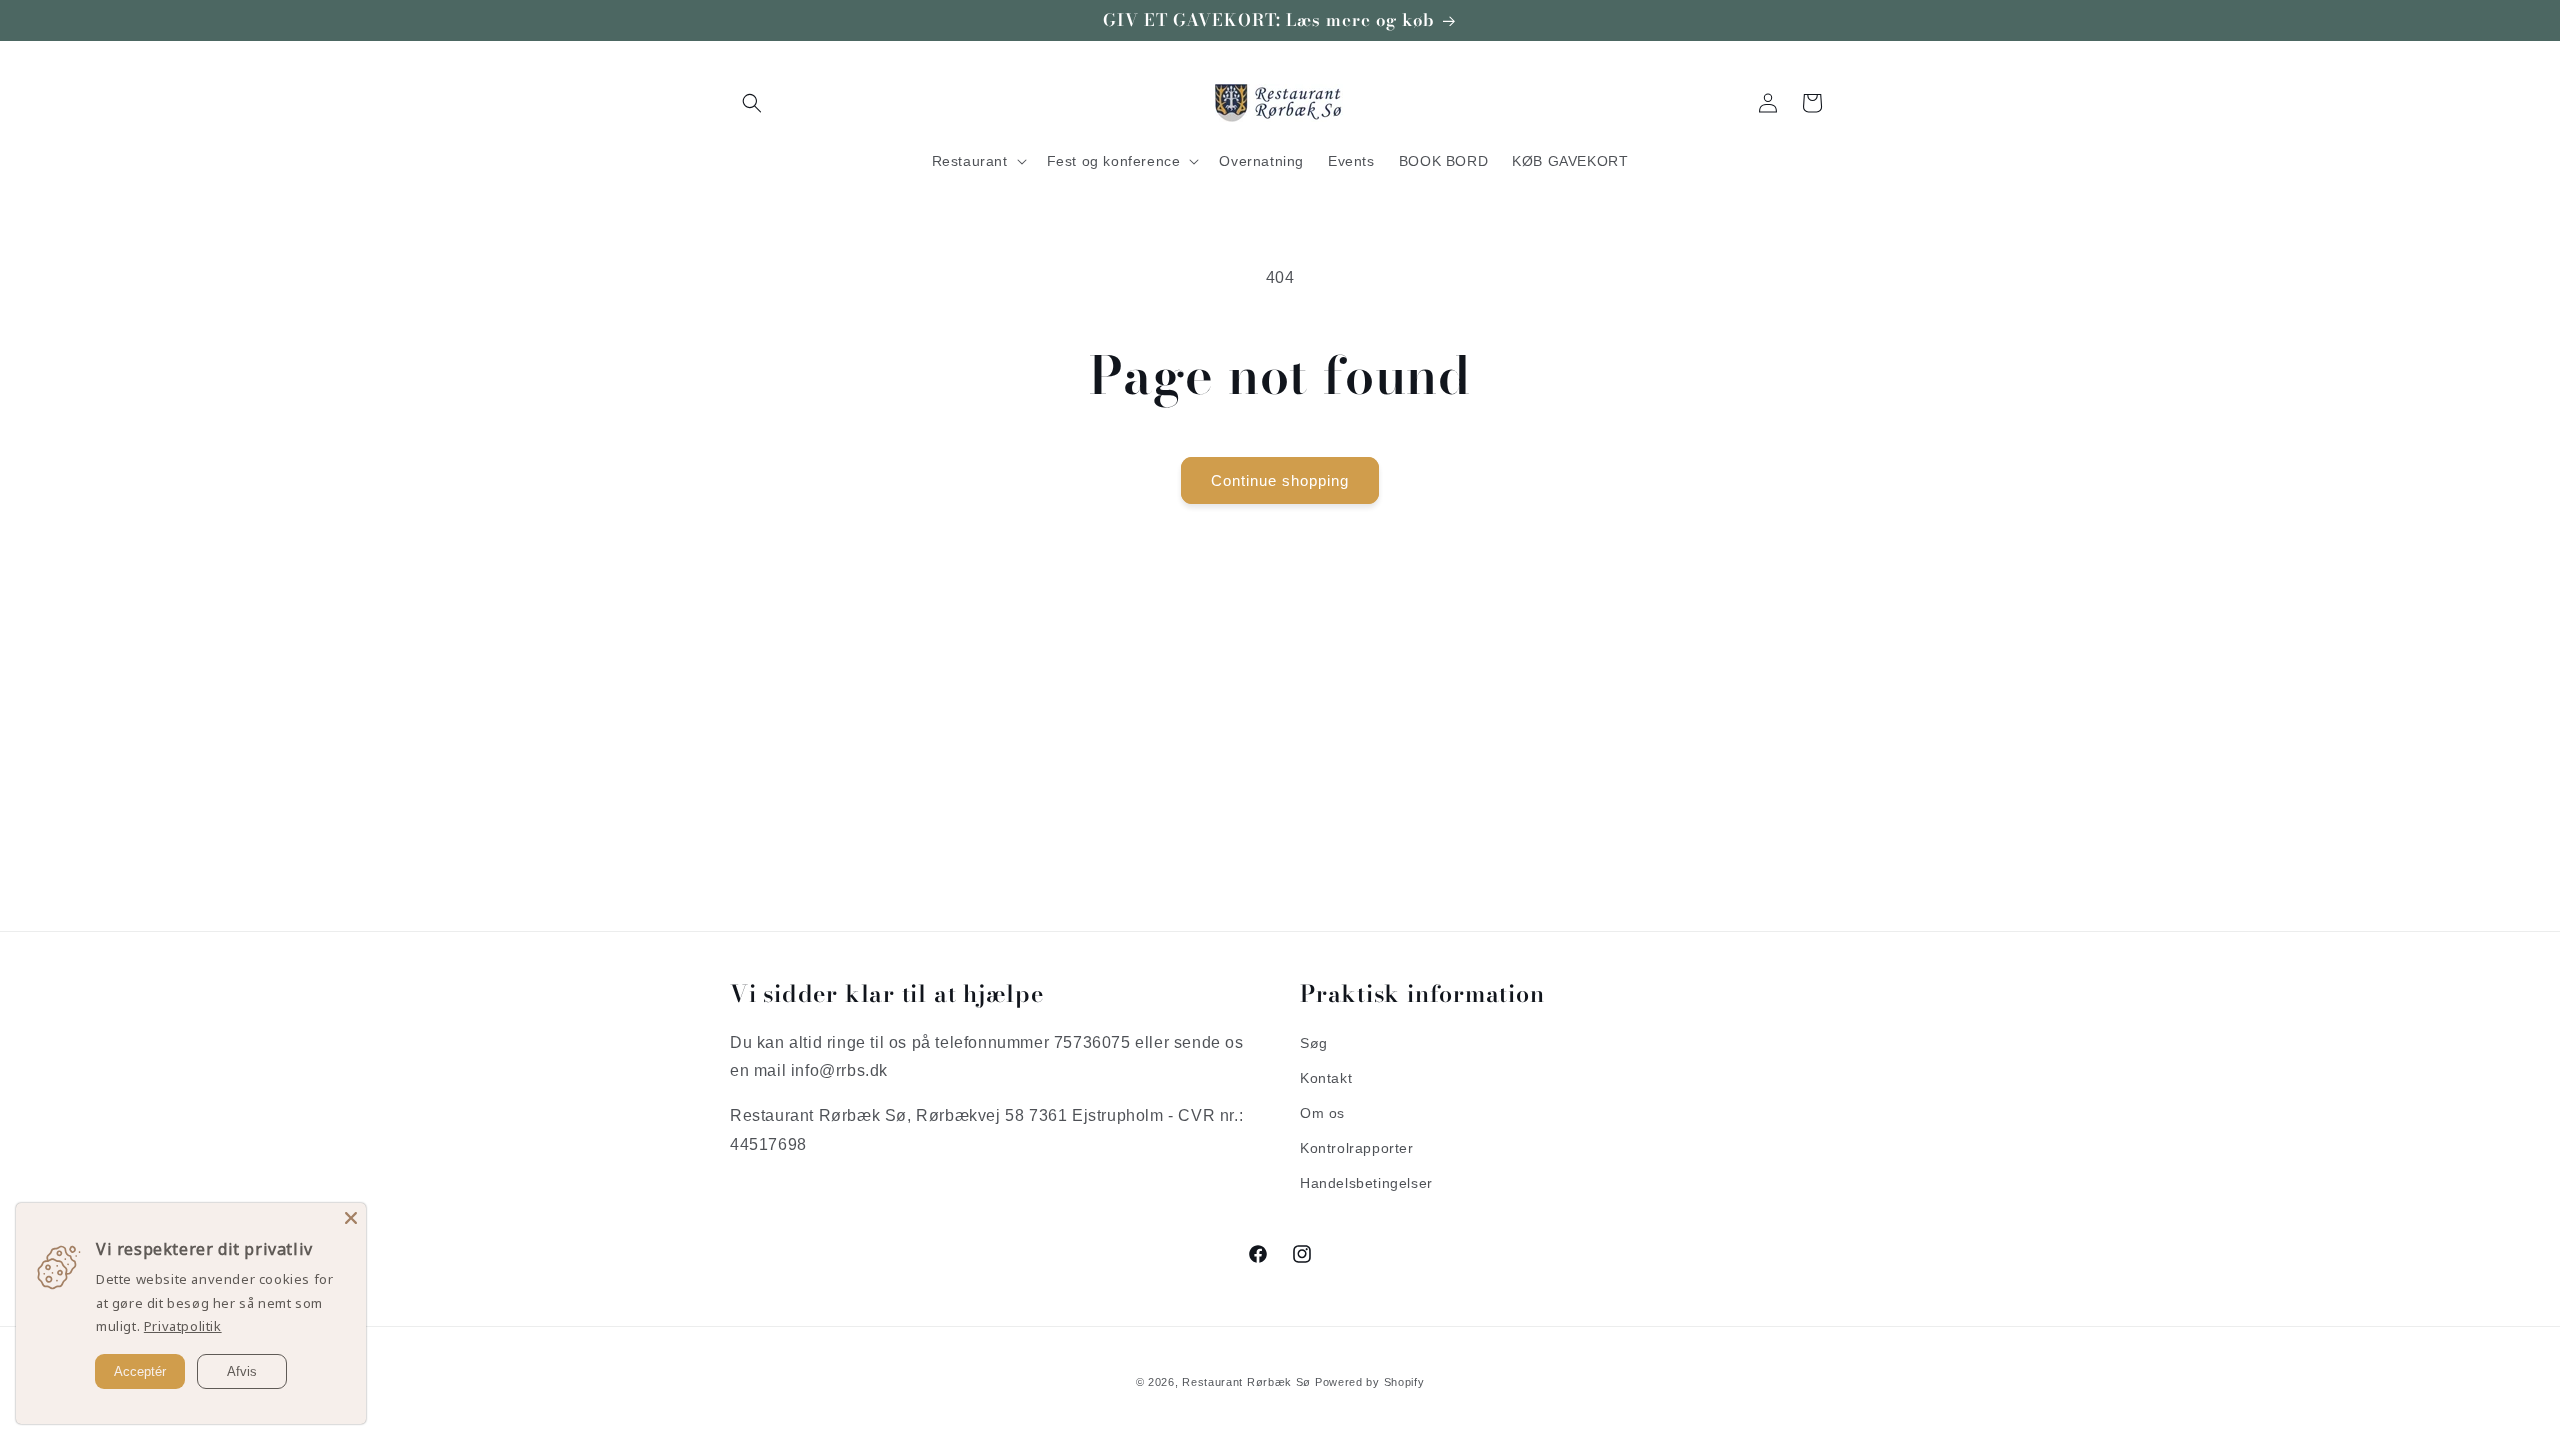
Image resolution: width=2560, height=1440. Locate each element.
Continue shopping (1280, 480)
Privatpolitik (183, 1326)
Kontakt (1326, 1078)
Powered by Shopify (1370, 1382)
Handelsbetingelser (1366, 1183)
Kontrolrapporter (1357, 1148)
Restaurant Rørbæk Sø (1246, 1382)
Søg (1314, 1043)
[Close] (351, 1218)
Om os (1322, 1113)
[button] (752, 103)
